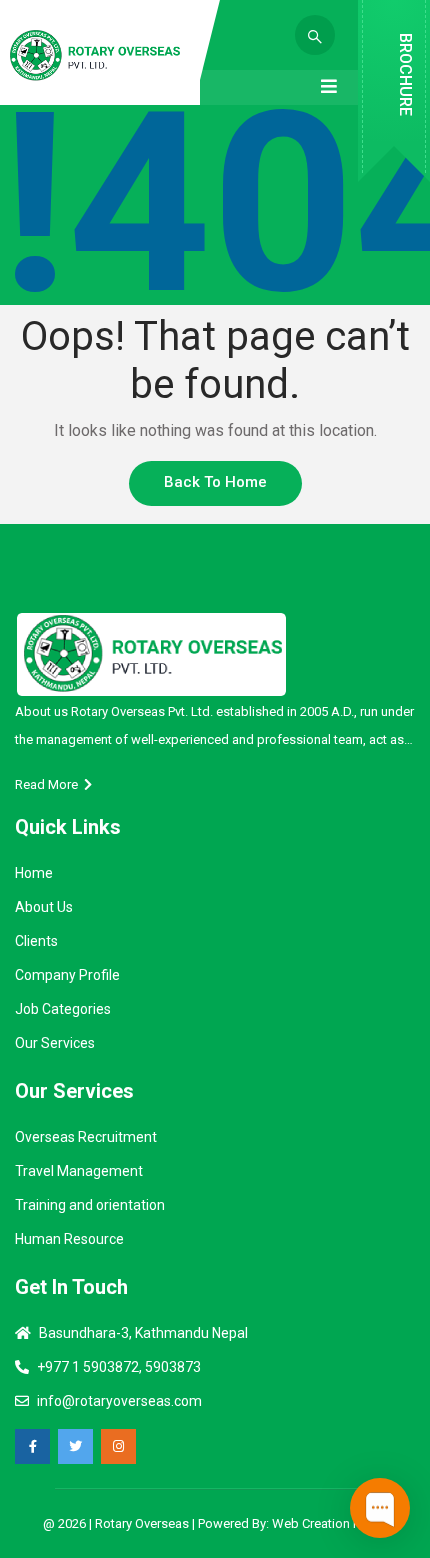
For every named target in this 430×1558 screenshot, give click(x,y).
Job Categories (63, 1009)
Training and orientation (90, 1205)
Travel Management (79, 1171)
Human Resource (69, 1239)
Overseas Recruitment (86, 1137)
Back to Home (215, 482)
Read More (49, 784)
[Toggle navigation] (329, 87)
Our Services (55, 1043)
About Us (44, 907)
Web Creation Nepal (329, 1523)
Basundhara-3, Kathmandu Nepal (143, 1333)
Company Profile (67, 975)
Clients (36, 941)
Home (34, 873)
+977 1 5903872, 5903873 (119, 1367)
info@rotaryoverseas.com (119, 1401)
